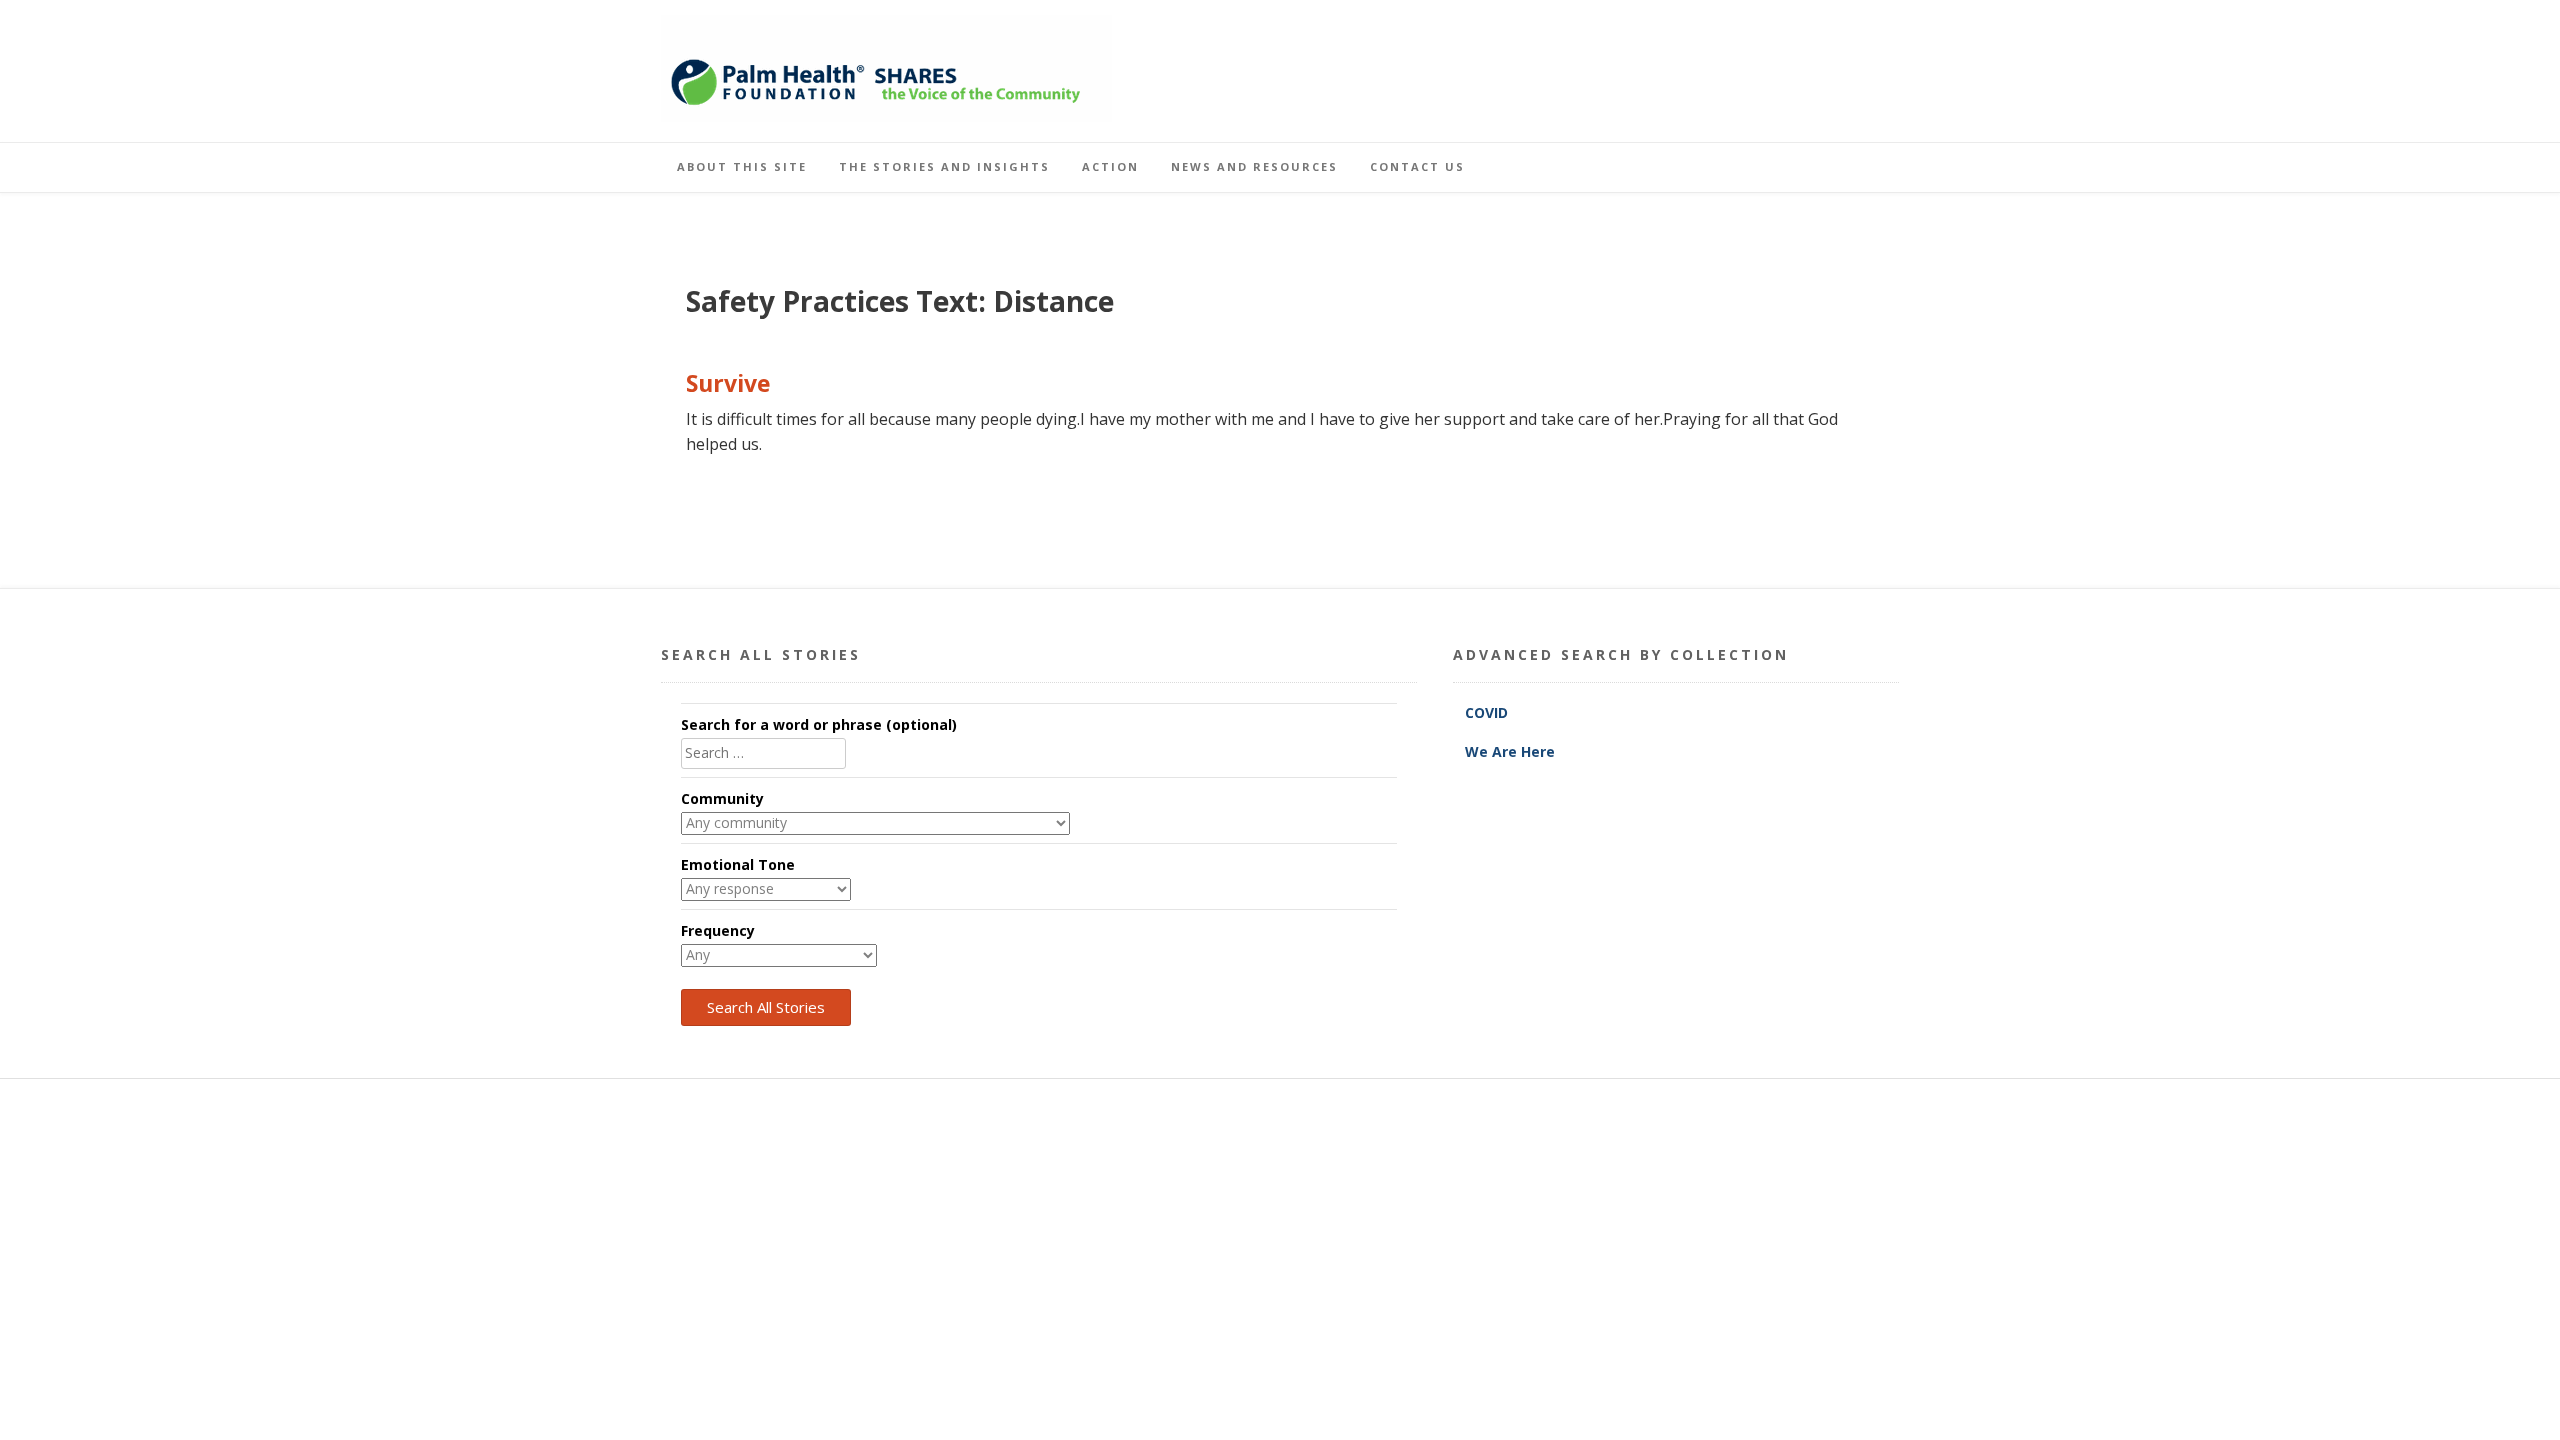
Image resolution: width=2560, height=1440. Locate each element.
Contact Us (1417, 166)
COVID (1488, 712)
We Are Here (1510, 751)
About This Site (742, 166)
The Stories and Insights (944, 166)
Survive (728, 383)
